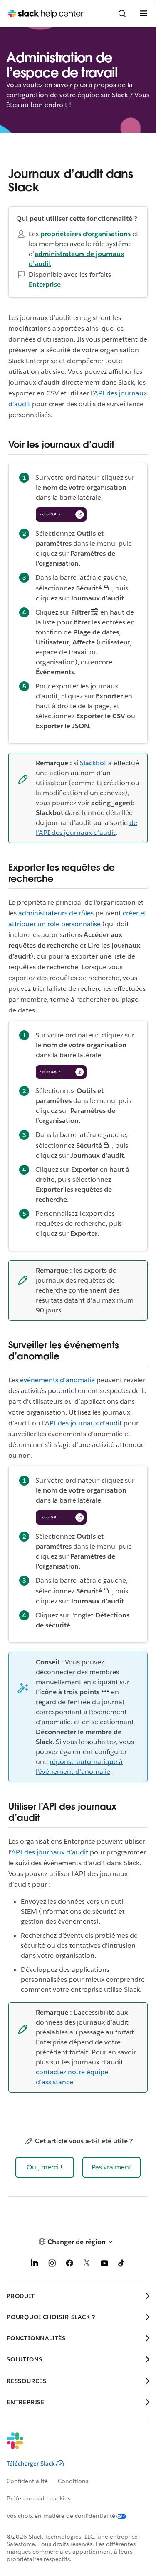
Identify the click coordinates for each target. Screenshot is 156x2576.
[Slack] (71, 2446)
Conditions (73, 2481)
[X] (87, 2265)
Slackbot (93, 763)
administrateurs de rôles (56, 913)
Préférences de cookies (38, 2498)
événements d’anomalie (57, 1380)
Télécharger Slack (31, 2464)
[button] (45, 2167)
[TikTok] (122, 2265)
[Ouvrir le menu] (144, 14)
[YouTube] (104, 2265)
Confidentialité (27, 2481)
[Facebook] (69, 2265)
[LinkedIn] (35, 2265)
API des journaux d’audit (83, 1423)
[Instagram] (52, 2265)
